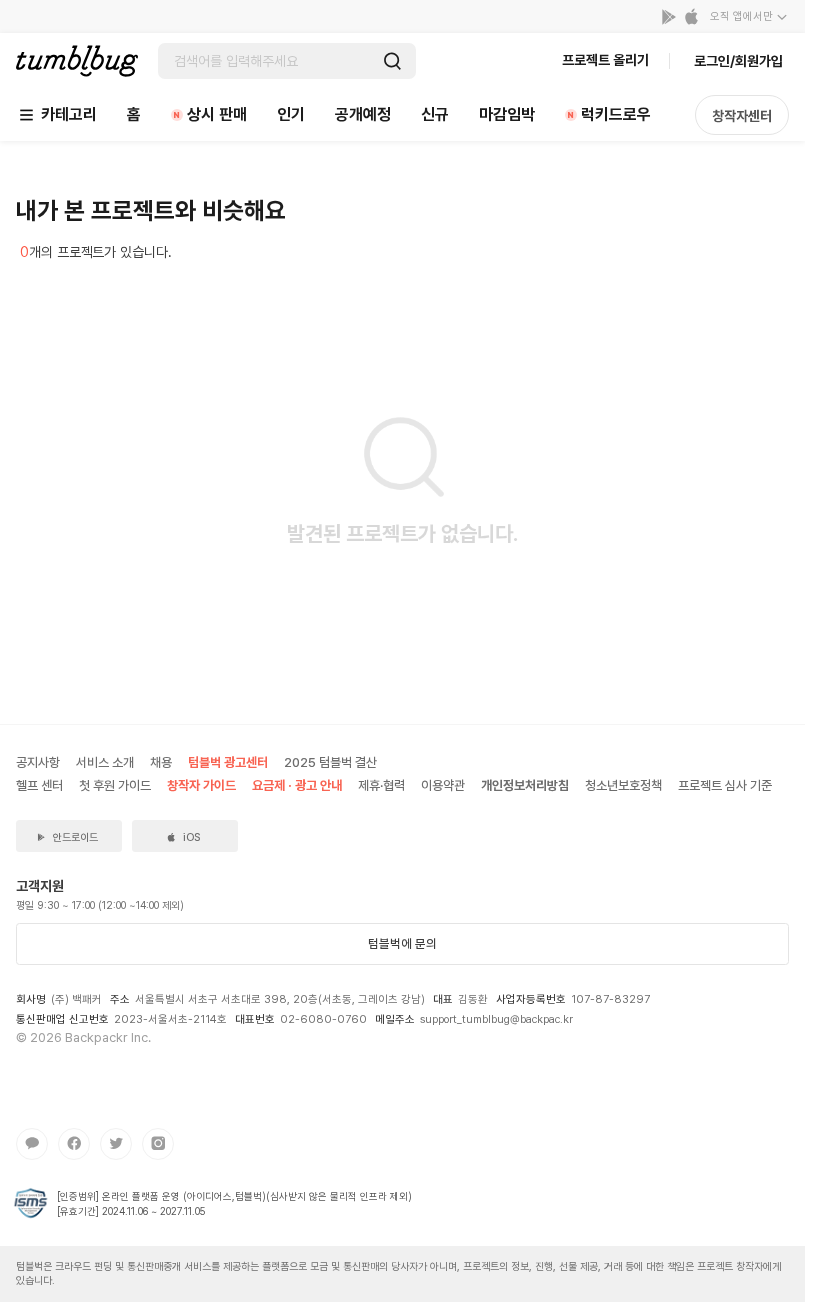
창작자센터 (742, 116)
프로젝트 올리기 (605, 60)
